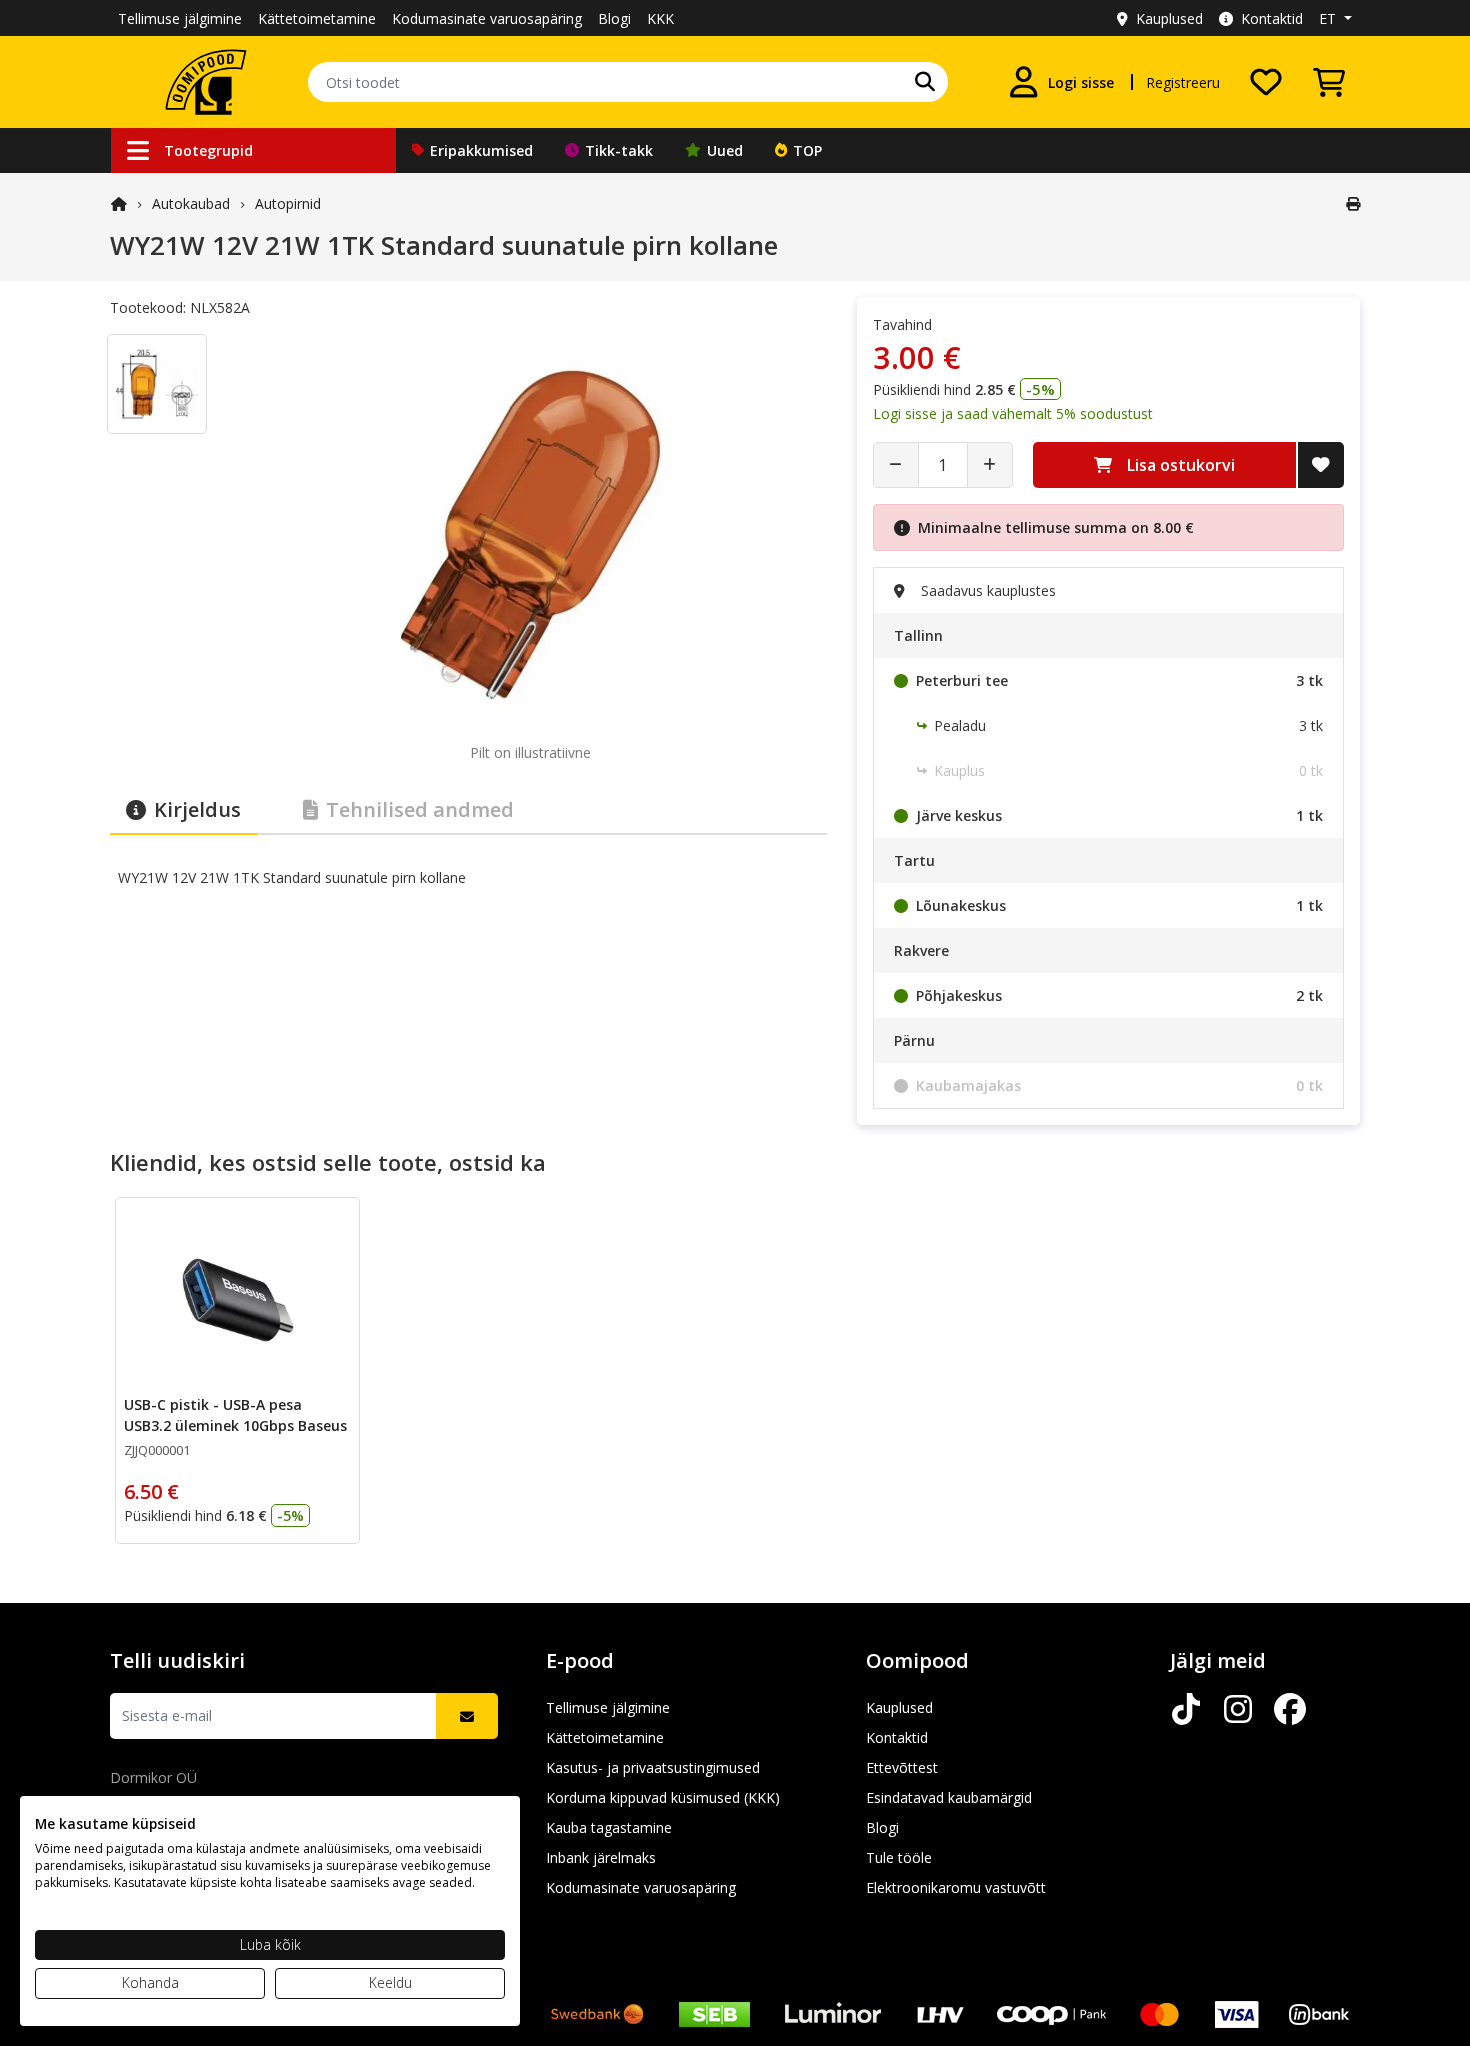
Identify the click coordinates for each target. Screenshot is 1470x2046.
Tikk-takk (619, 150)
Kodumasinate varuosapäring (487, 18)
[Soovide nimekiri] (1266, 82)
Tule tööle (899, 1857)
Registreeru (1183, 82)
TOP (807, 150)
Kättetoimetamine (317, 18)
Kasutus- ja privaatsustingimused (653, 1767)
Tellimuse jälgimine (180, 18)
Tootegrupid (208, 150)
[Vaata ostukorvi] (1329, 82)
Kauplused (1169, 18)
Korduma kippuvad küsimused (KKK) (663, 1797)
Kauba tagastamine (609, 1827)
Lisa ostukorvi (1181, 465)
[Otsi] (925, 82)
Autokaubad (191, 203)
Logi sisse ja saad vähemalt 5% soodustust (1013, 413)
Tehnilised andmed (420, 809)
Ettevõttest (902, 1767)
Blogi (614, 18)
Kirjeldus (197, 809)
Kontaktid (1272, 18)
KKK (660, 18)
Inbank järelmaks (601, 1857)
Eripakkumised (481, 150)
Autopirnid (288, 203)
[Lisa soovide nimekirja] (1321, 465)
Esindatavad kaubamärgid (949, 1797)
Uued (725, 150)
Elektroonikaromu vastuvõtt (956, 1887)
